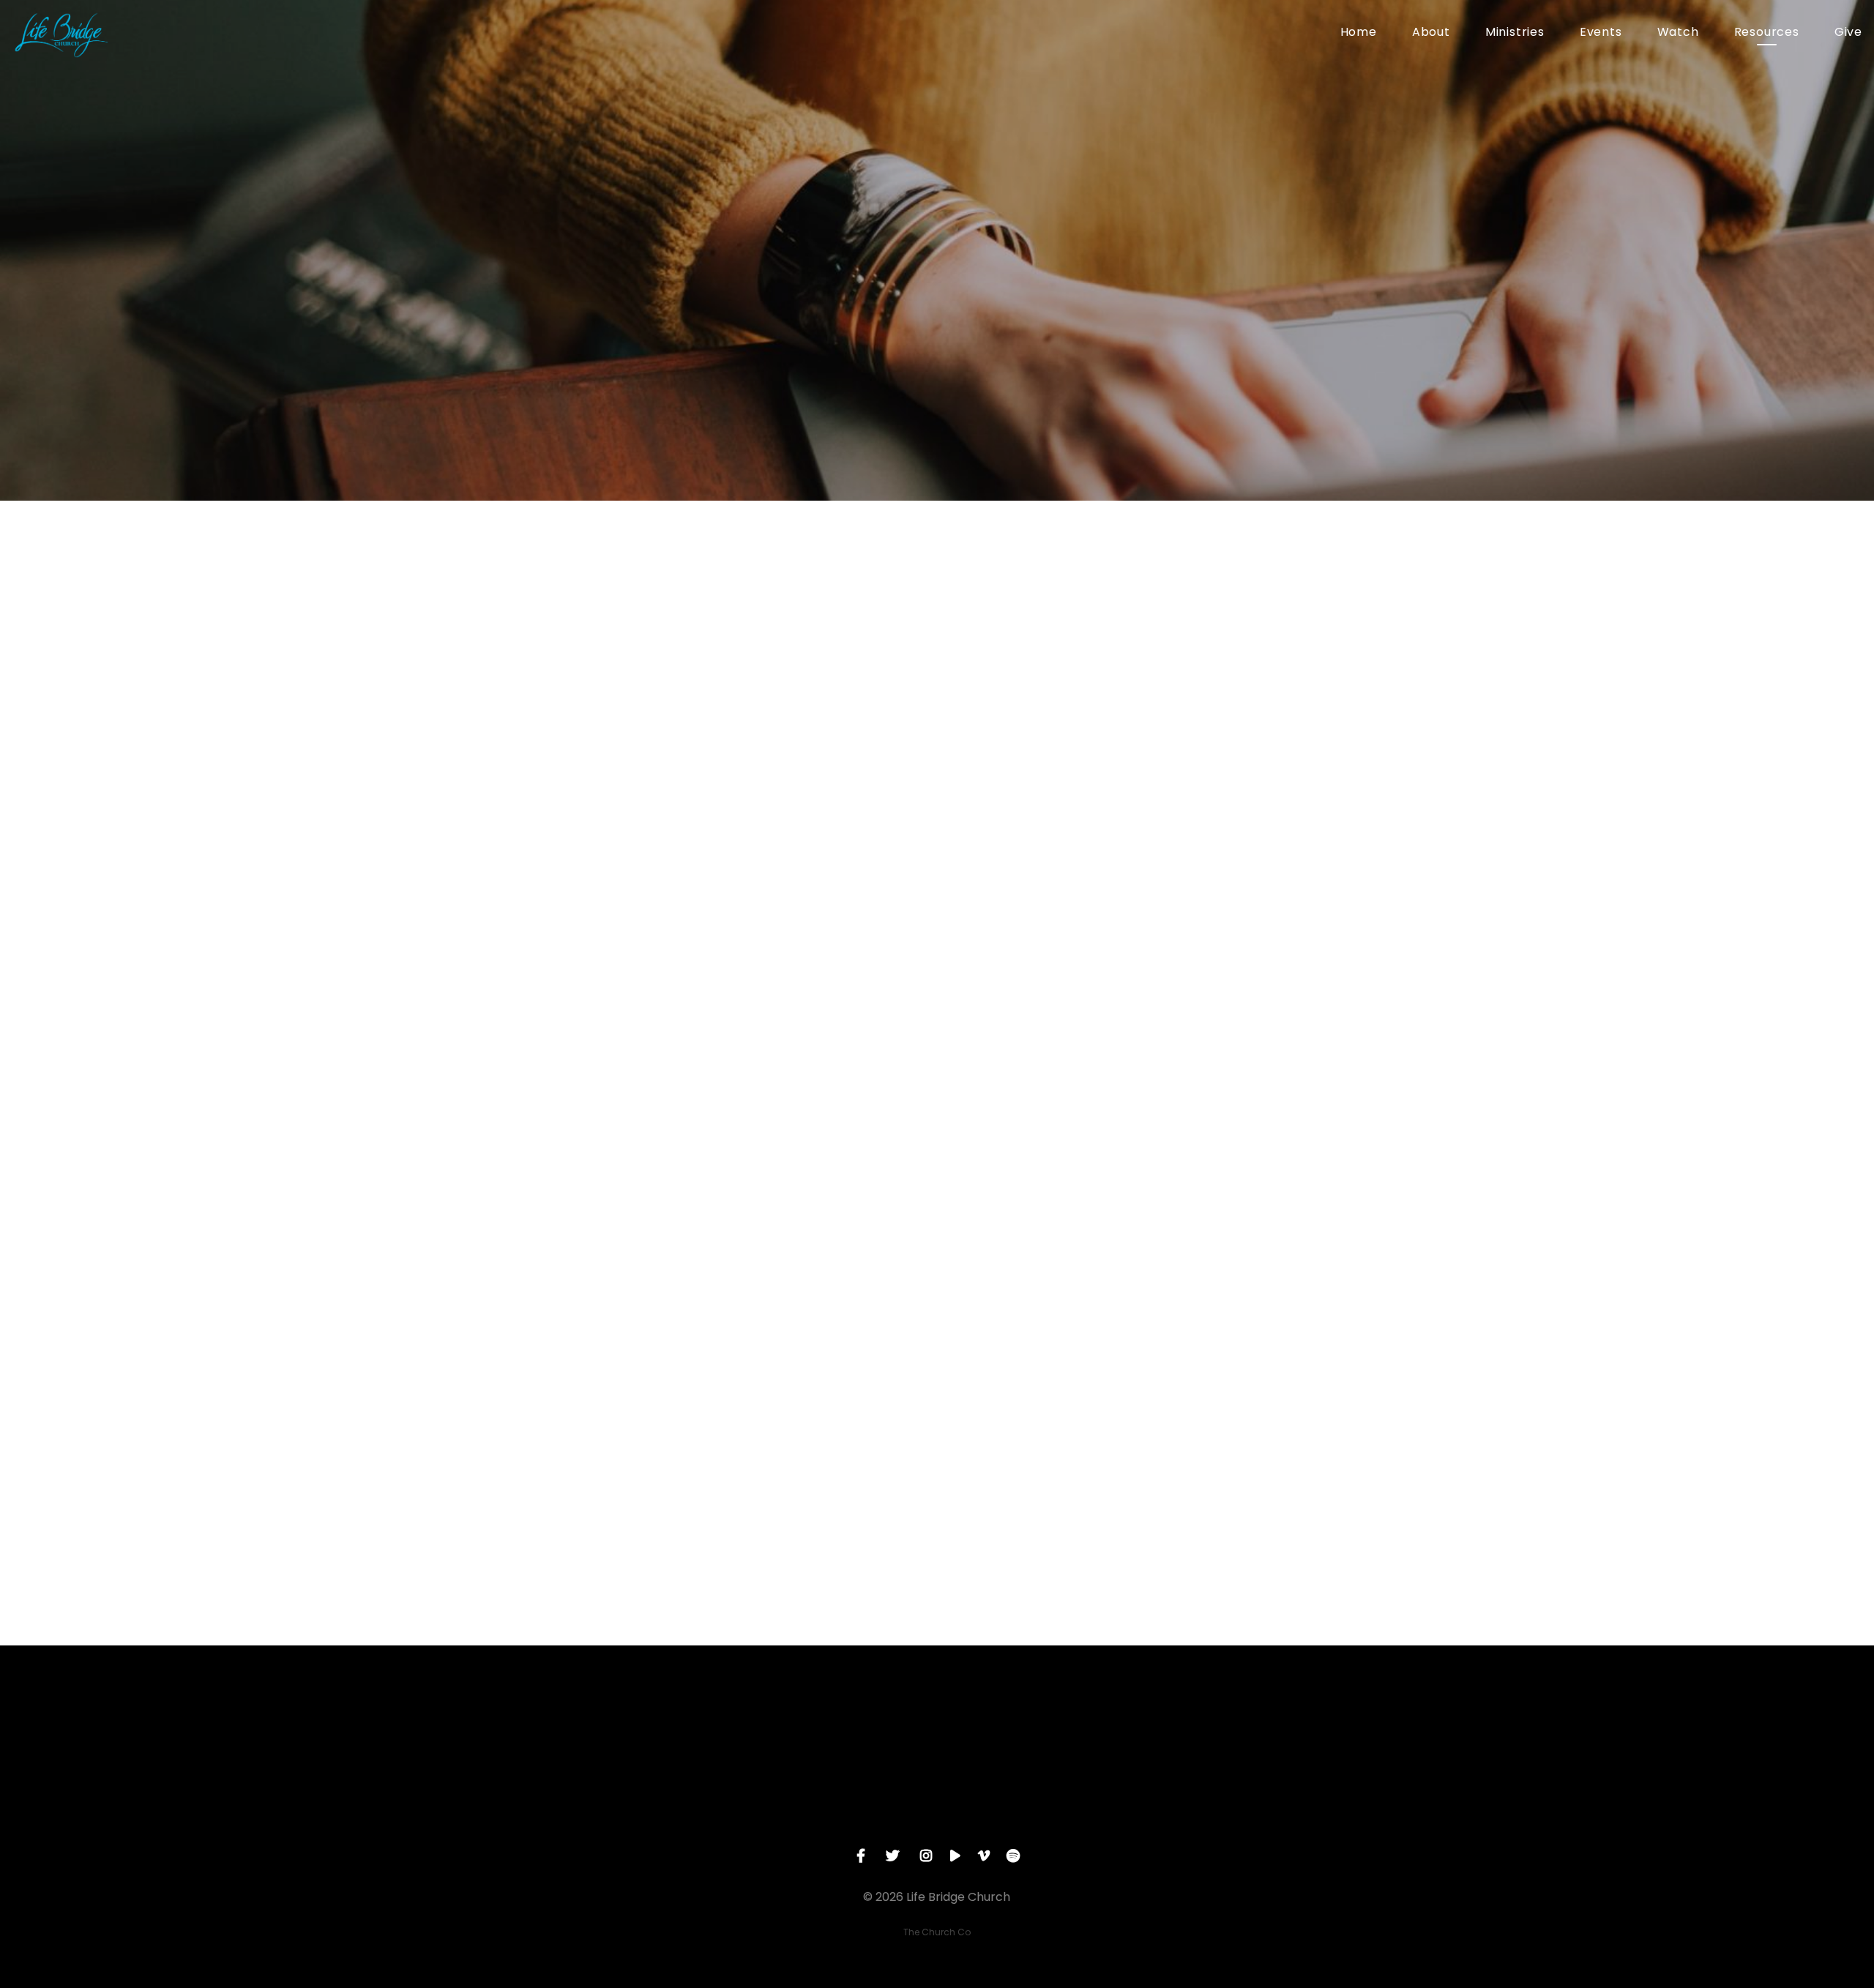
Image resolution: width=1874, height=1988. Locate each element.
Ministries (1515, 33)
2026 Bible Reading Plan (785, 643)
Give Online (1251, 1808)
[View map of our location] (1042, 1726)
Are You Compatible (772, 821)
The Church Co (937, 1932)
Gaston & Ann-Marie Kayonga (809, 1399)
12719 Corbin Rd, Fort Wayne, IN (1042, 1808)
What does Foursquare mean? (811, 1309)
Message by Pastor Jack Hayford (820, 954)
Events (1601, 33)
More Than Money (764, 799)
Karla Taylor (742, 1443)
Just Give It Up (749, 864)
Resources (1767, 33)
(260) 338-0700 (832, 1808)
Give (1848, 33)
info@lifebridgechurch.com (623, 1808)
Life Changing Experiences (795, 842)
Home (1359, 33)
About (1431, 33)
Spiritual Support (759, 665)
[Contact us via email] (623, 1726)
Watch (1678, 33)
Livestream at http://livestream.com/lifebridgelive (884, 1554)
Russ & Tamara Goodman (794, 1220)
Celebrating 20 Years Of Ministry (816, 1087)
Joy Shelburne (750, 1465)
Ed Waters (736, 1421)
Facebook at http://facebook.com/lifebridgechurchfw (897, 1576)
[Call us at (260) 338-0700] (832, 1726)
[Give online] (1251, 1726)
